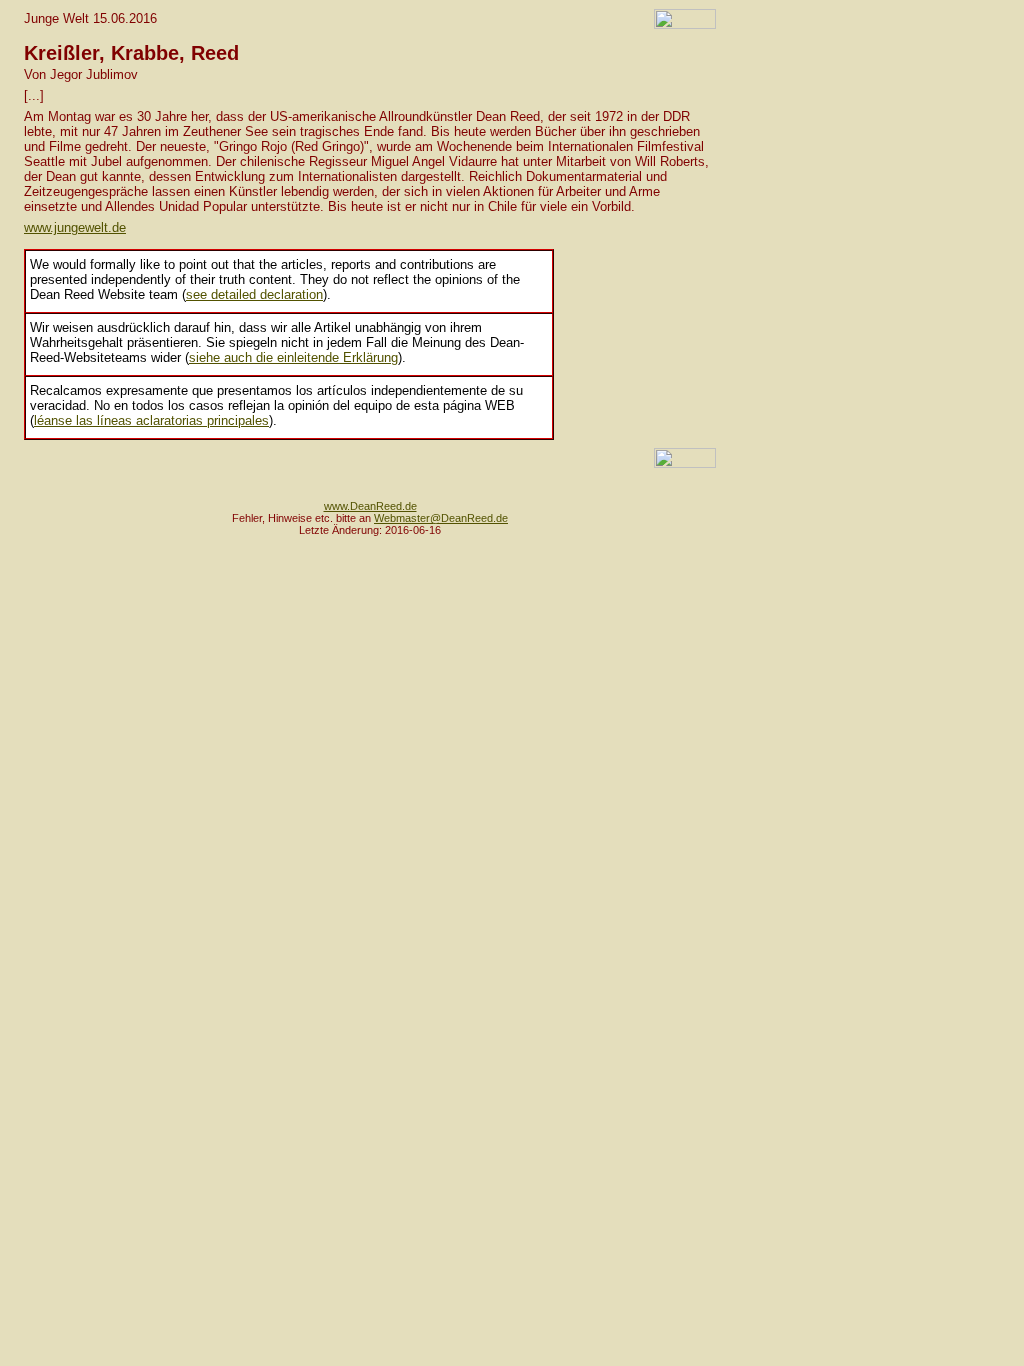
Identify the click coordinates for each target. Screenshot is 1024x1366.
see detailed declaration (254, 294)
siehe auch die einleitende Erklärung (293, 357)
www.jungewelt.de (75, 227)
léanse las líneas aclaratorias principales (151, 420)
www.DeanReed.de (370, 506)
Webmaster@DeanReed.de (441, 518)
